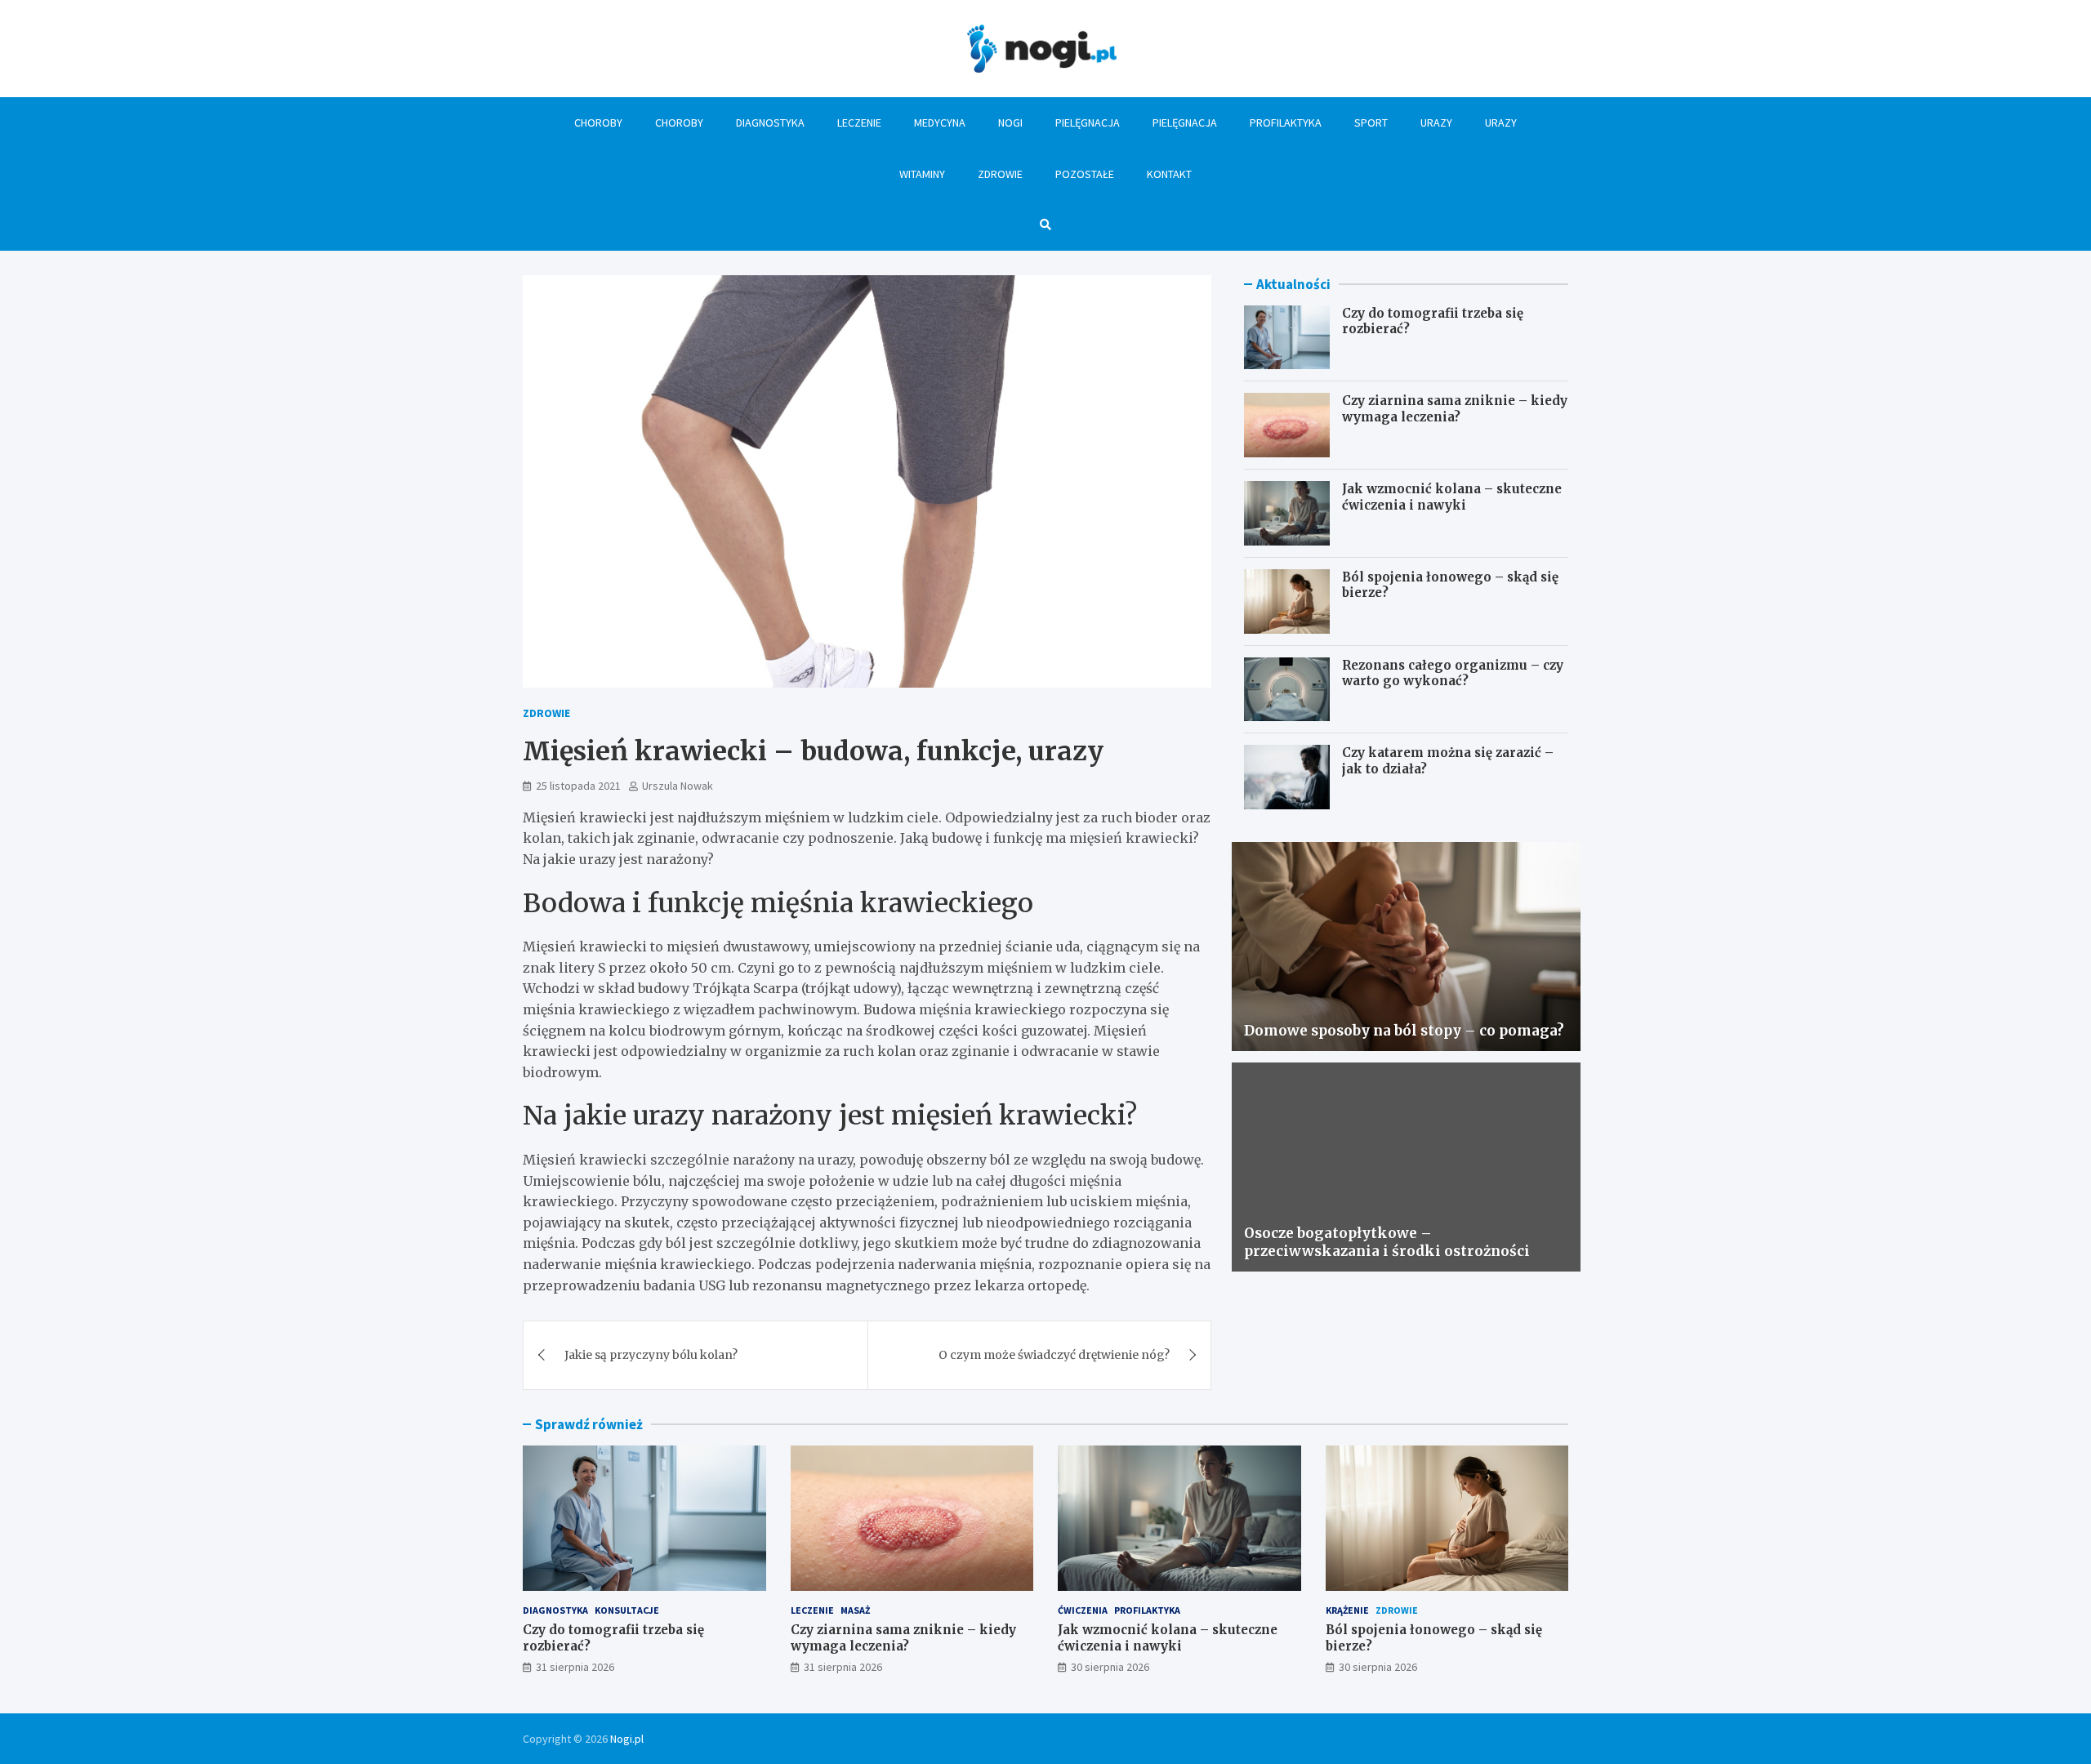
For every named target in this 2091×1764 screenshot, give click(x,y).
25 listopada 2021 (578, 786)
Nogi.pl (627, 1739)
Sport (1371, 122)
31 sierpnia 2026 (575, 1667)
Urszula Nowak (678, 786)
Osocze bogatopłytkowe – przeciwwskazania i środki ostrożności (1387, 1242)
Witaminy (922, 174)
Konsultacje (627, 1610)
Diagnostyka (770, 122)
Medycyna (940, 122)
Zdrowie (1000, 174)
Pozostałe (1085, 174)
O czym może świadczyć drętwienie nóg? (1054, 1355)
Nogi (1010, 122)
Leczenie (859, 122)
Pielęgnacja (1088, 122)
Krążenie (1347, 1610)
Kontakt (1169, 174)
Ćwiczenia (1083, 1610)
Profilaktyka (1286, 122)
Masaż (855, 1610)
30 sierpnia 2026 (1110, 1667)
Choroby (598, 122)
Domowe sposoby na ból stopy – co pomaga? (1404, 1031)
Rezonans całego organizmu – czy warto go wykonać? (1453, 673)
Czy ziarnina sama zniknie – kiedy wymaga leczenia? (1455, 409)
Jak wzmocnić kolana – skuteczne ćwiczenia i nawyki (1452, 497)
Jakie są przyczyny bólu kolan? (651, 1355)
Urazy (1436, 122)
